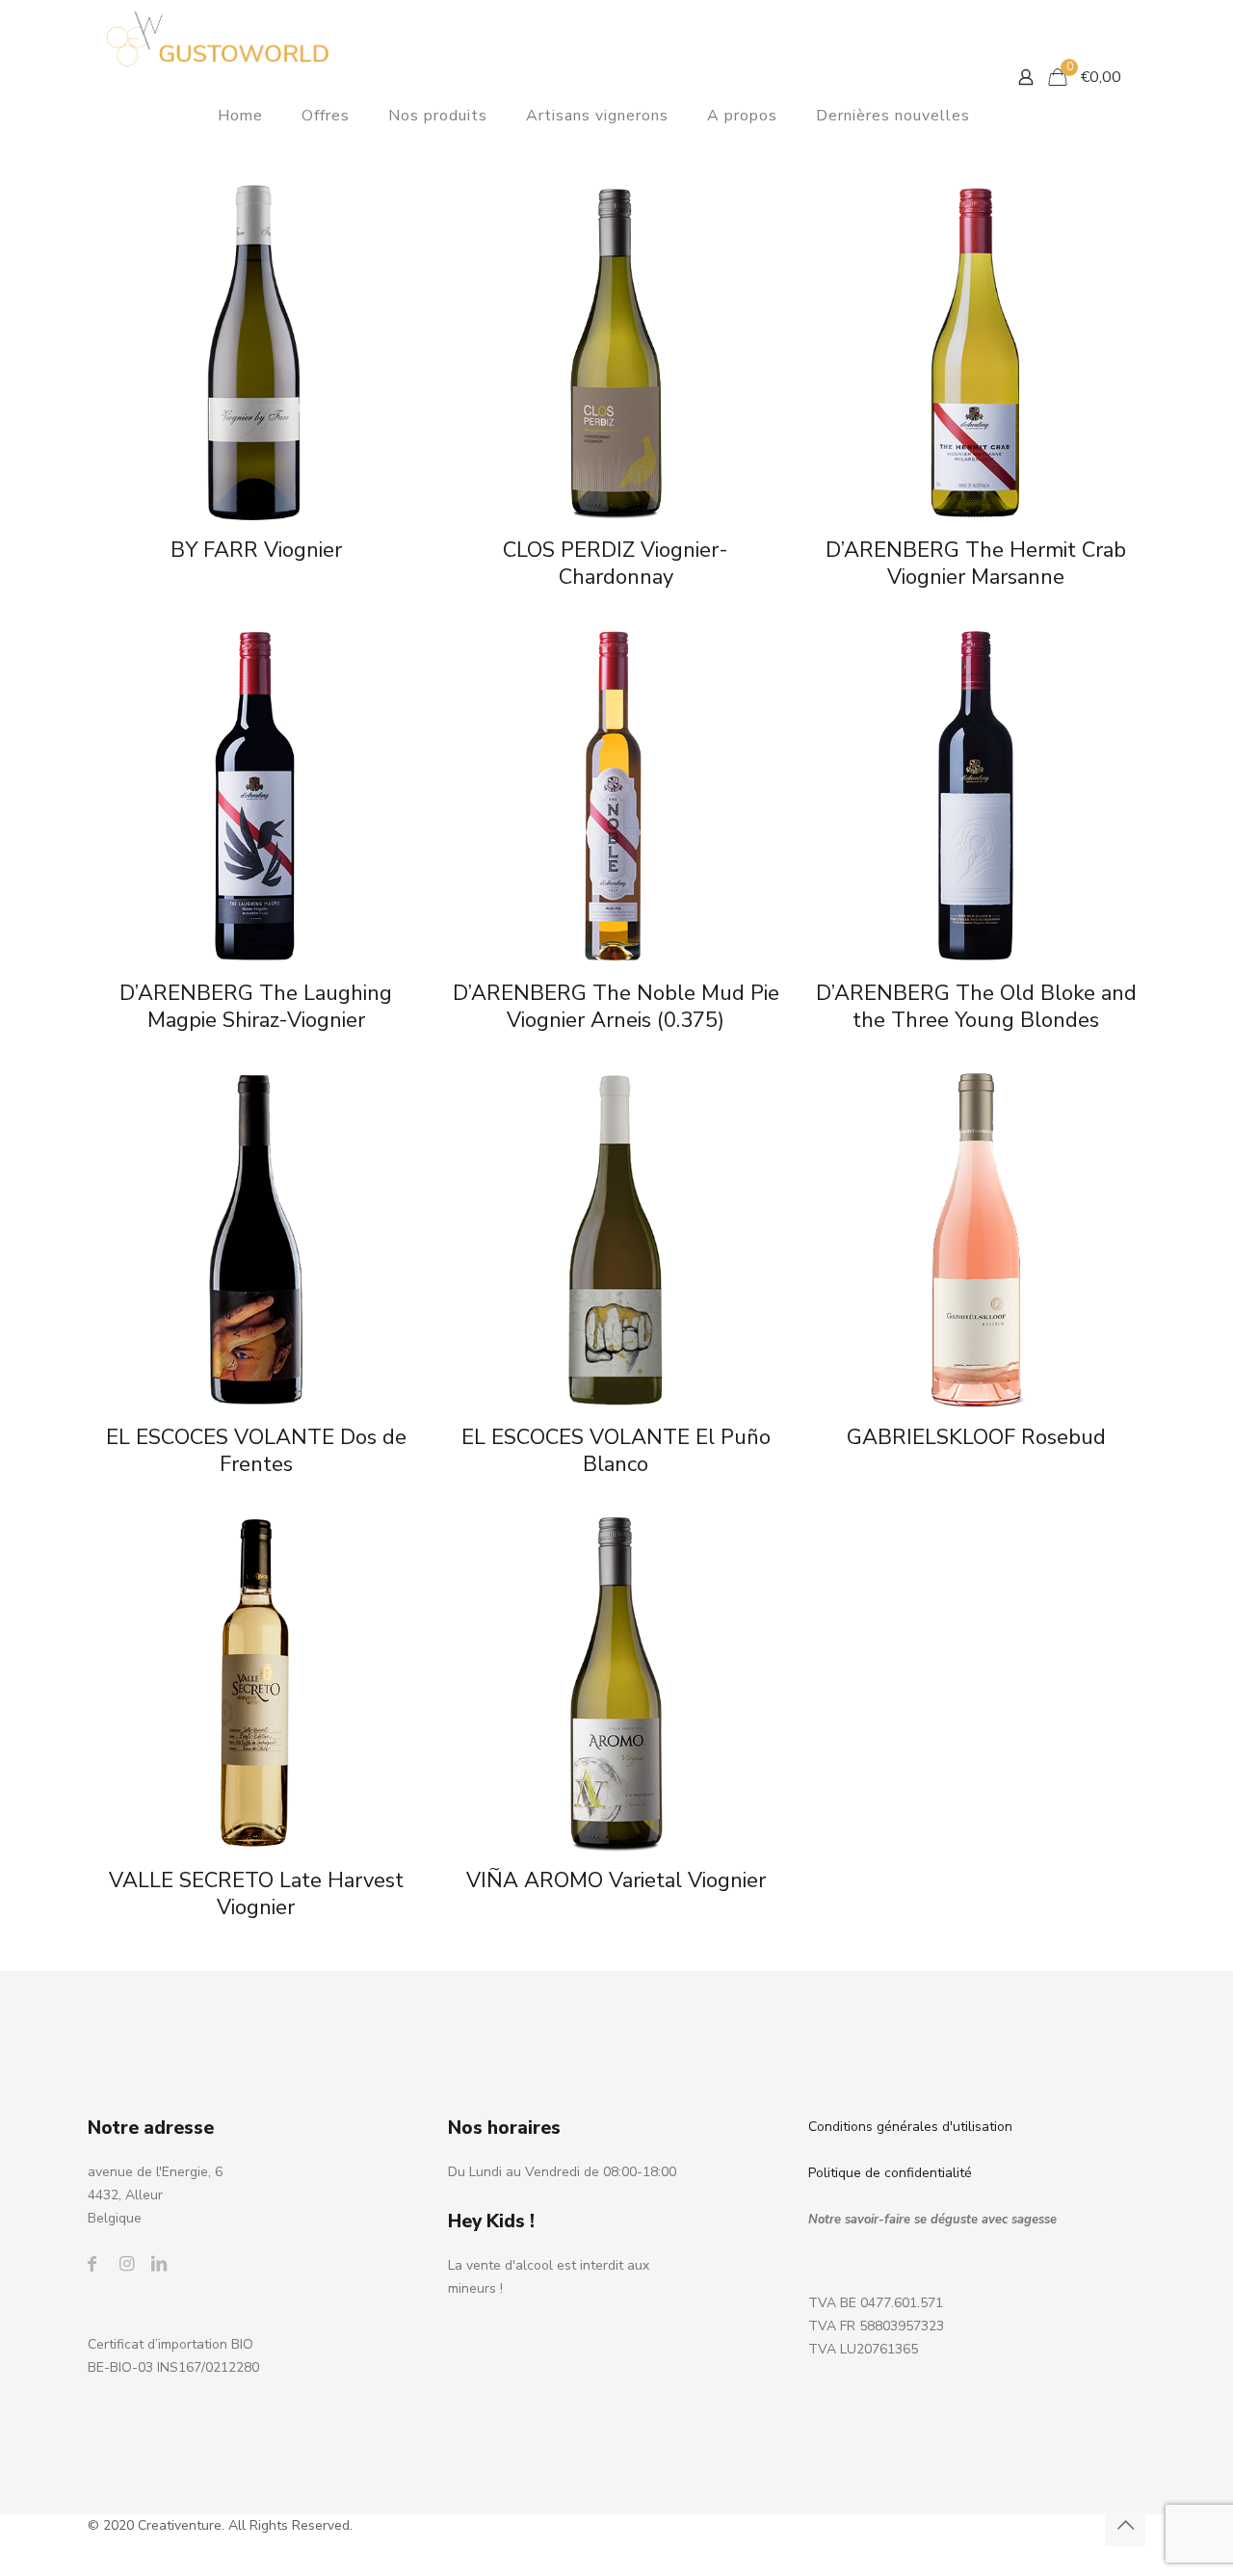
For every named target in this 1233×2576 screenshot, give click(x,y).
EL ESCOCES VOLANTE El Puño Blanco (616, 1451)
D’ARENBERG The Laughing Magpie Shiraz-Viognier (256, 1007)
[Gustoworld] (218, 39)
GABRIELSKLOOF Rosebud (976, 1437)
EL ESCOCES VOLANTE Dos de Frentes (256, 1451)
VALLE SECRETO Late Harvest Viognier (256, 1894)
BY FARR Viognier (256, 550)
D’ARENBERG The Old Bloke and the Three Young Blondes (976, 1007)
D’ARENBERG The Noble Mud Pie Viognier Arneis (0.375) (616, 1007)
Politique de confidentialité (890, 2173)
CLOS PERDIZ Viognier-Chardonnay (616, 564)
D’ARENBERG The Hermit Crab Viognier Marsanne (976, 564)
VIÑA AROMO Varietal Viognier (616, 1880)
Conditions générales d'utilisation (910, 2127)
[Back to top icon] (1125, 2526)
